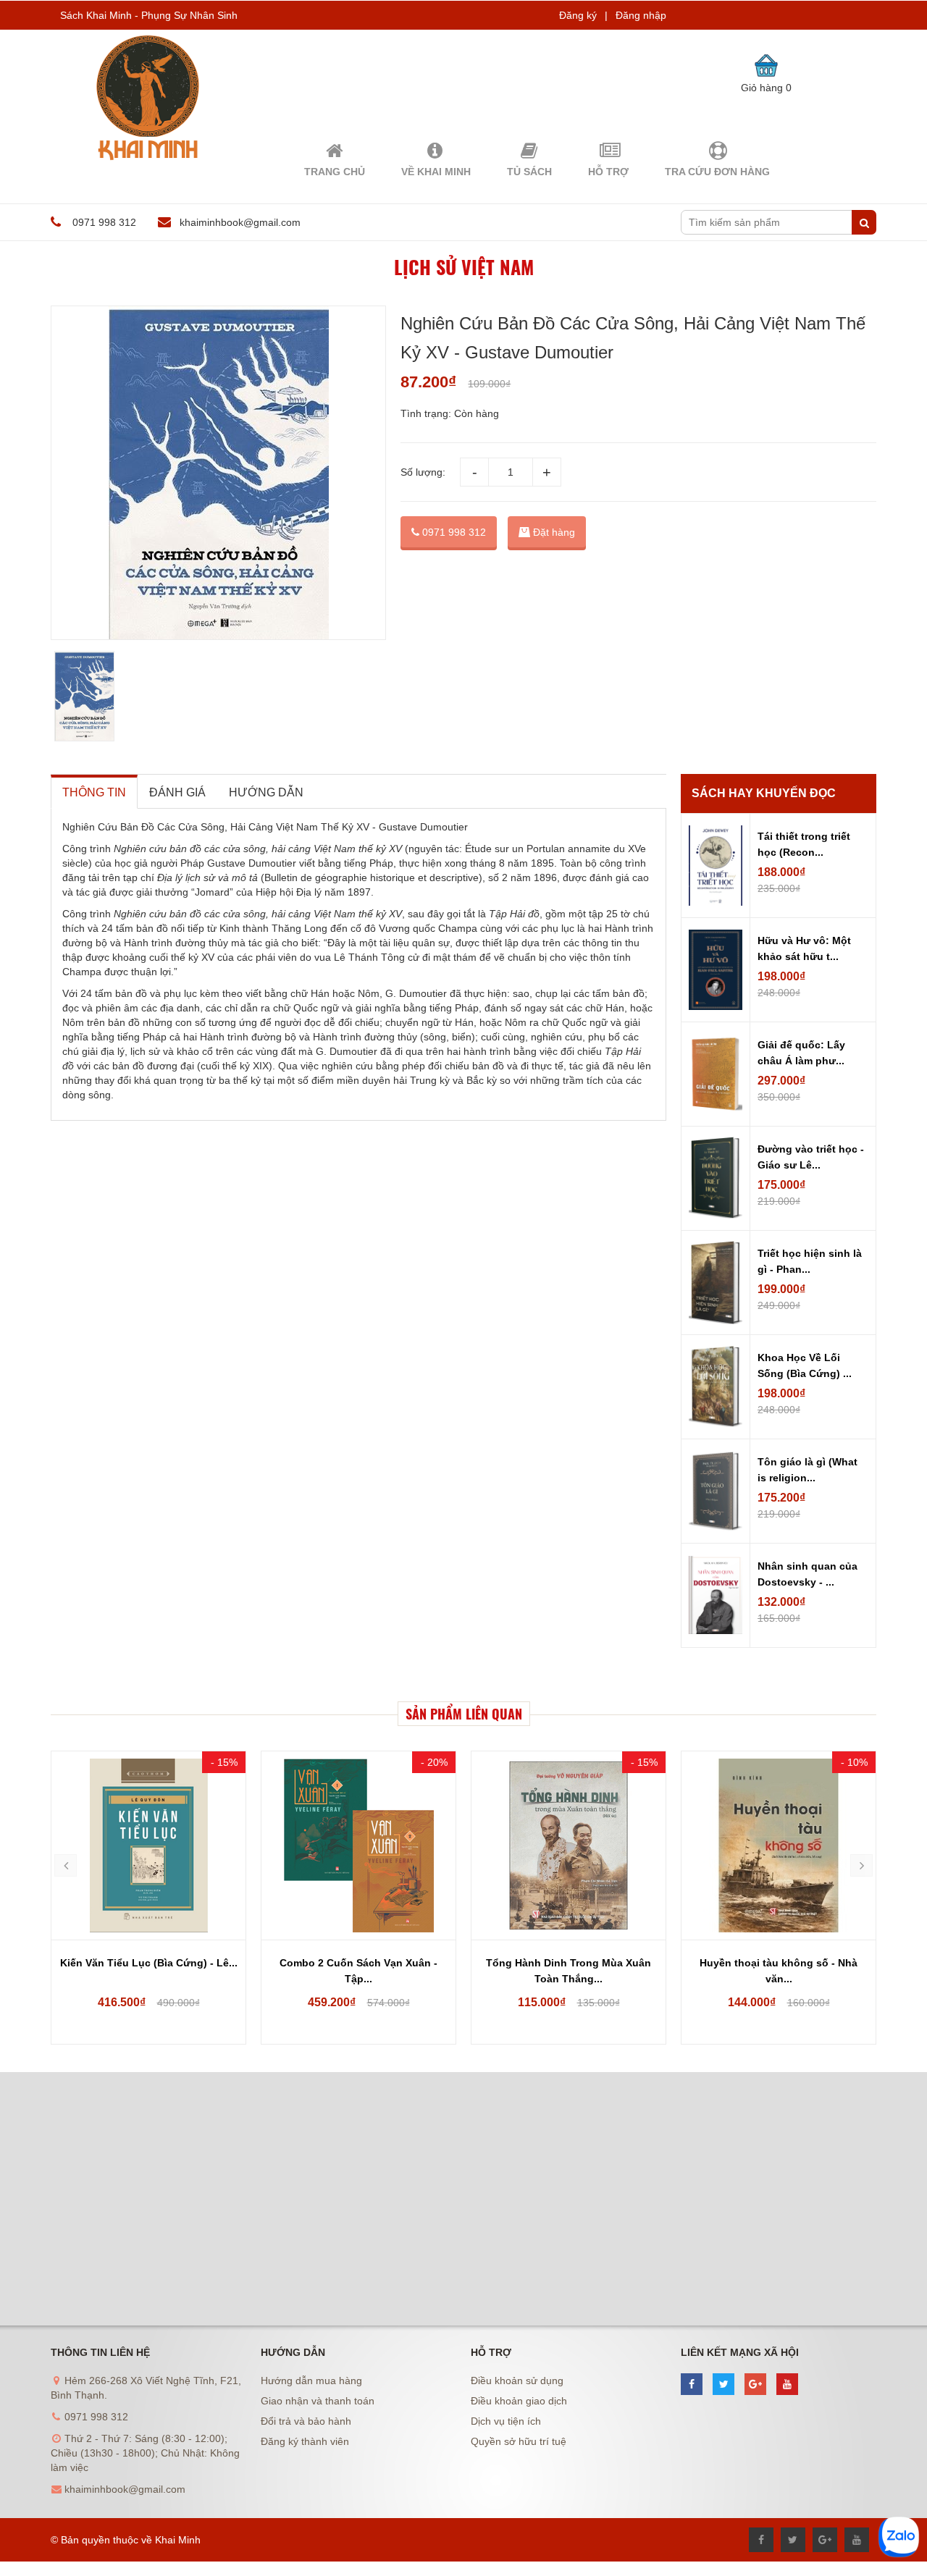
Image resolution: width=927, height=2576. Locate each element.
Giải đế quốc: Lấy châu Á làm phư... (801, 1053)
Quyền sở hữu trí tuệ (519, 2441)
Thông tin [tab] (94, 792)
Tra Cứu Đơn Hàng (717, 172)
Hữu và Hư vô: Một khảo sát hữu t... (804, 948)
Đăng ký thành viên (305, 2441)
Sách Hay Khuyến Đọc (764, 793)
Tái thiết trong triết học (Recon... (804, 844)
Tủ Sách (529, 172)
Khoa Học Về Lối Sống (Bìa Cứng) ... (805, 1365)
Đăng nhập (641, 15)
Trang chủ (335, 172)
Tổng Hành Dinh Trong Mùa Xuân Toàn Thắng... (569, 1971)
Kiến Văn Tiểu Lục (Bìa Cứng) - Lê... (149, 1963)
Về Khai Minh (436, 172)
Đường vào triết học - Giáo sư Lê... (811, 1157)
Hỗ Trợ (608, 172)
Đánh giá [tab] (177, 792)
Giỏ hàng (766, 88)
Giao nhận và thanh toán (318, 2401)
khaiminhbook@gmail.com (240, 222)
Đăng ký (578, 15)
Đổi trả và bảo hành (306, 2421)
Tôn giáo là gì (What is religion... (808, 1470)
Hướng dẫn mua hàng (311, 2381)
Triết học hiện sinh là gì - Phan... (810, 1261)
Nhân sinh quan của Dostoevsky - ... (808, 1574)
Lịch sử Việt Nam (464, 267)
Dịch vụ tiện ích (506, 2421)
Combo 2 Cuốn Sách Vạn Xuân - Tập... (358, 1971)
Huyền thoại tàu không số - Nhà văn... (779, 1971)
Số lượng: (423, 472)
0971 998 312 (453, 532)
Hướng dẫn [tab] (266, 792)
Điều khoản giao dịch (519, 2401)
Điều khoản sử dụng (517, 2381)
